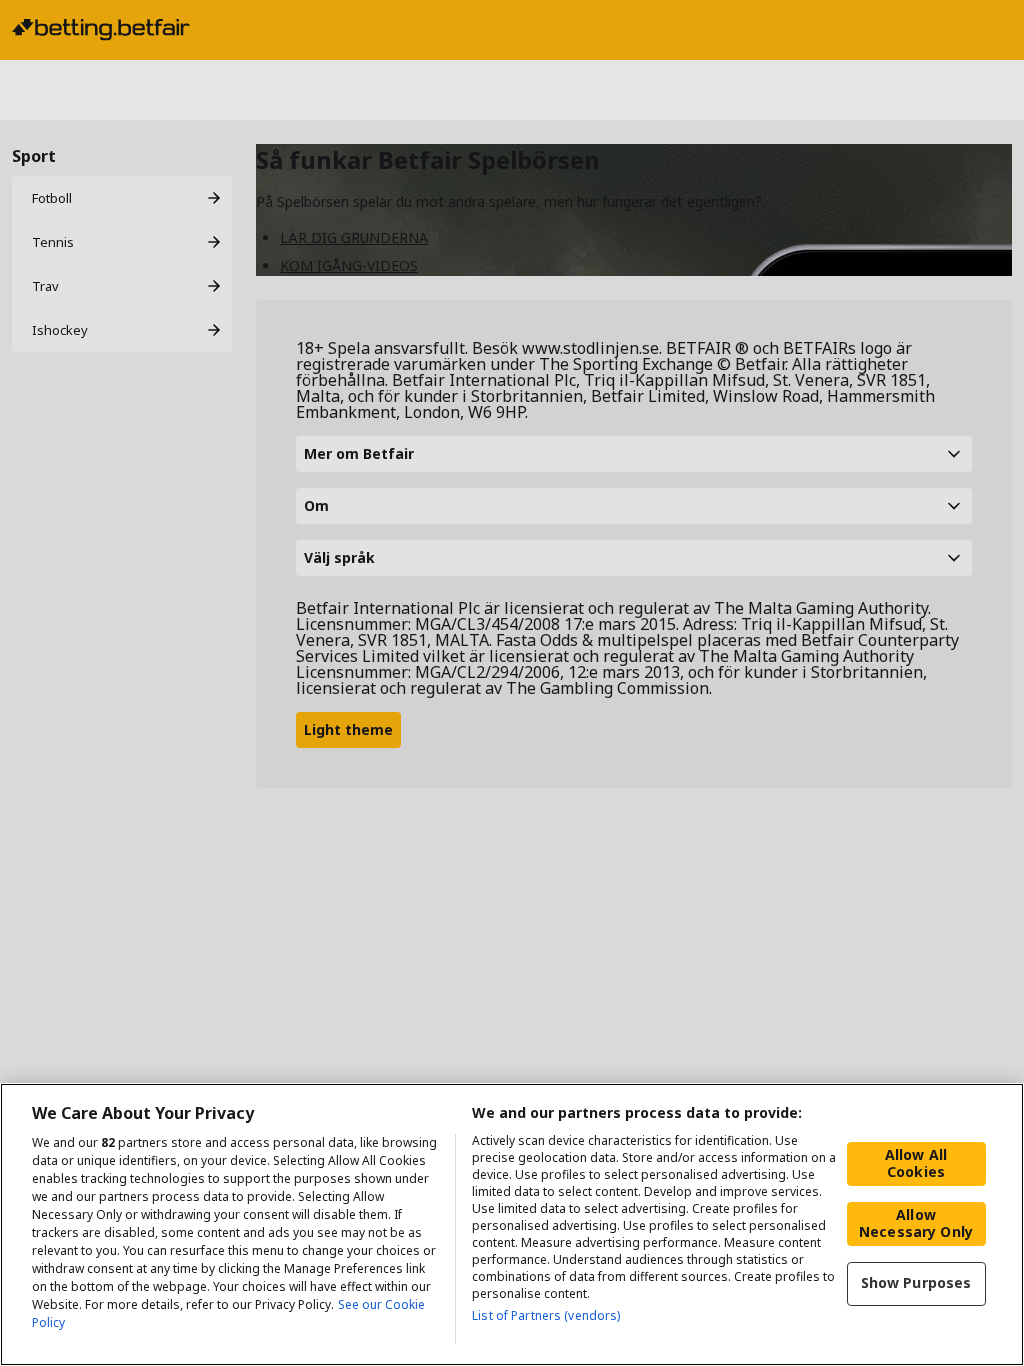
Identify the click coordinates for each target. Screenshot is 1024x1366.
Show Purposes (916, 1282)
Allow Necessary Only (916, 1223)
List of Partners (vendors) (546, 1315)
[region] (512, 1224)
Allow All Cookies (916, 1163)
